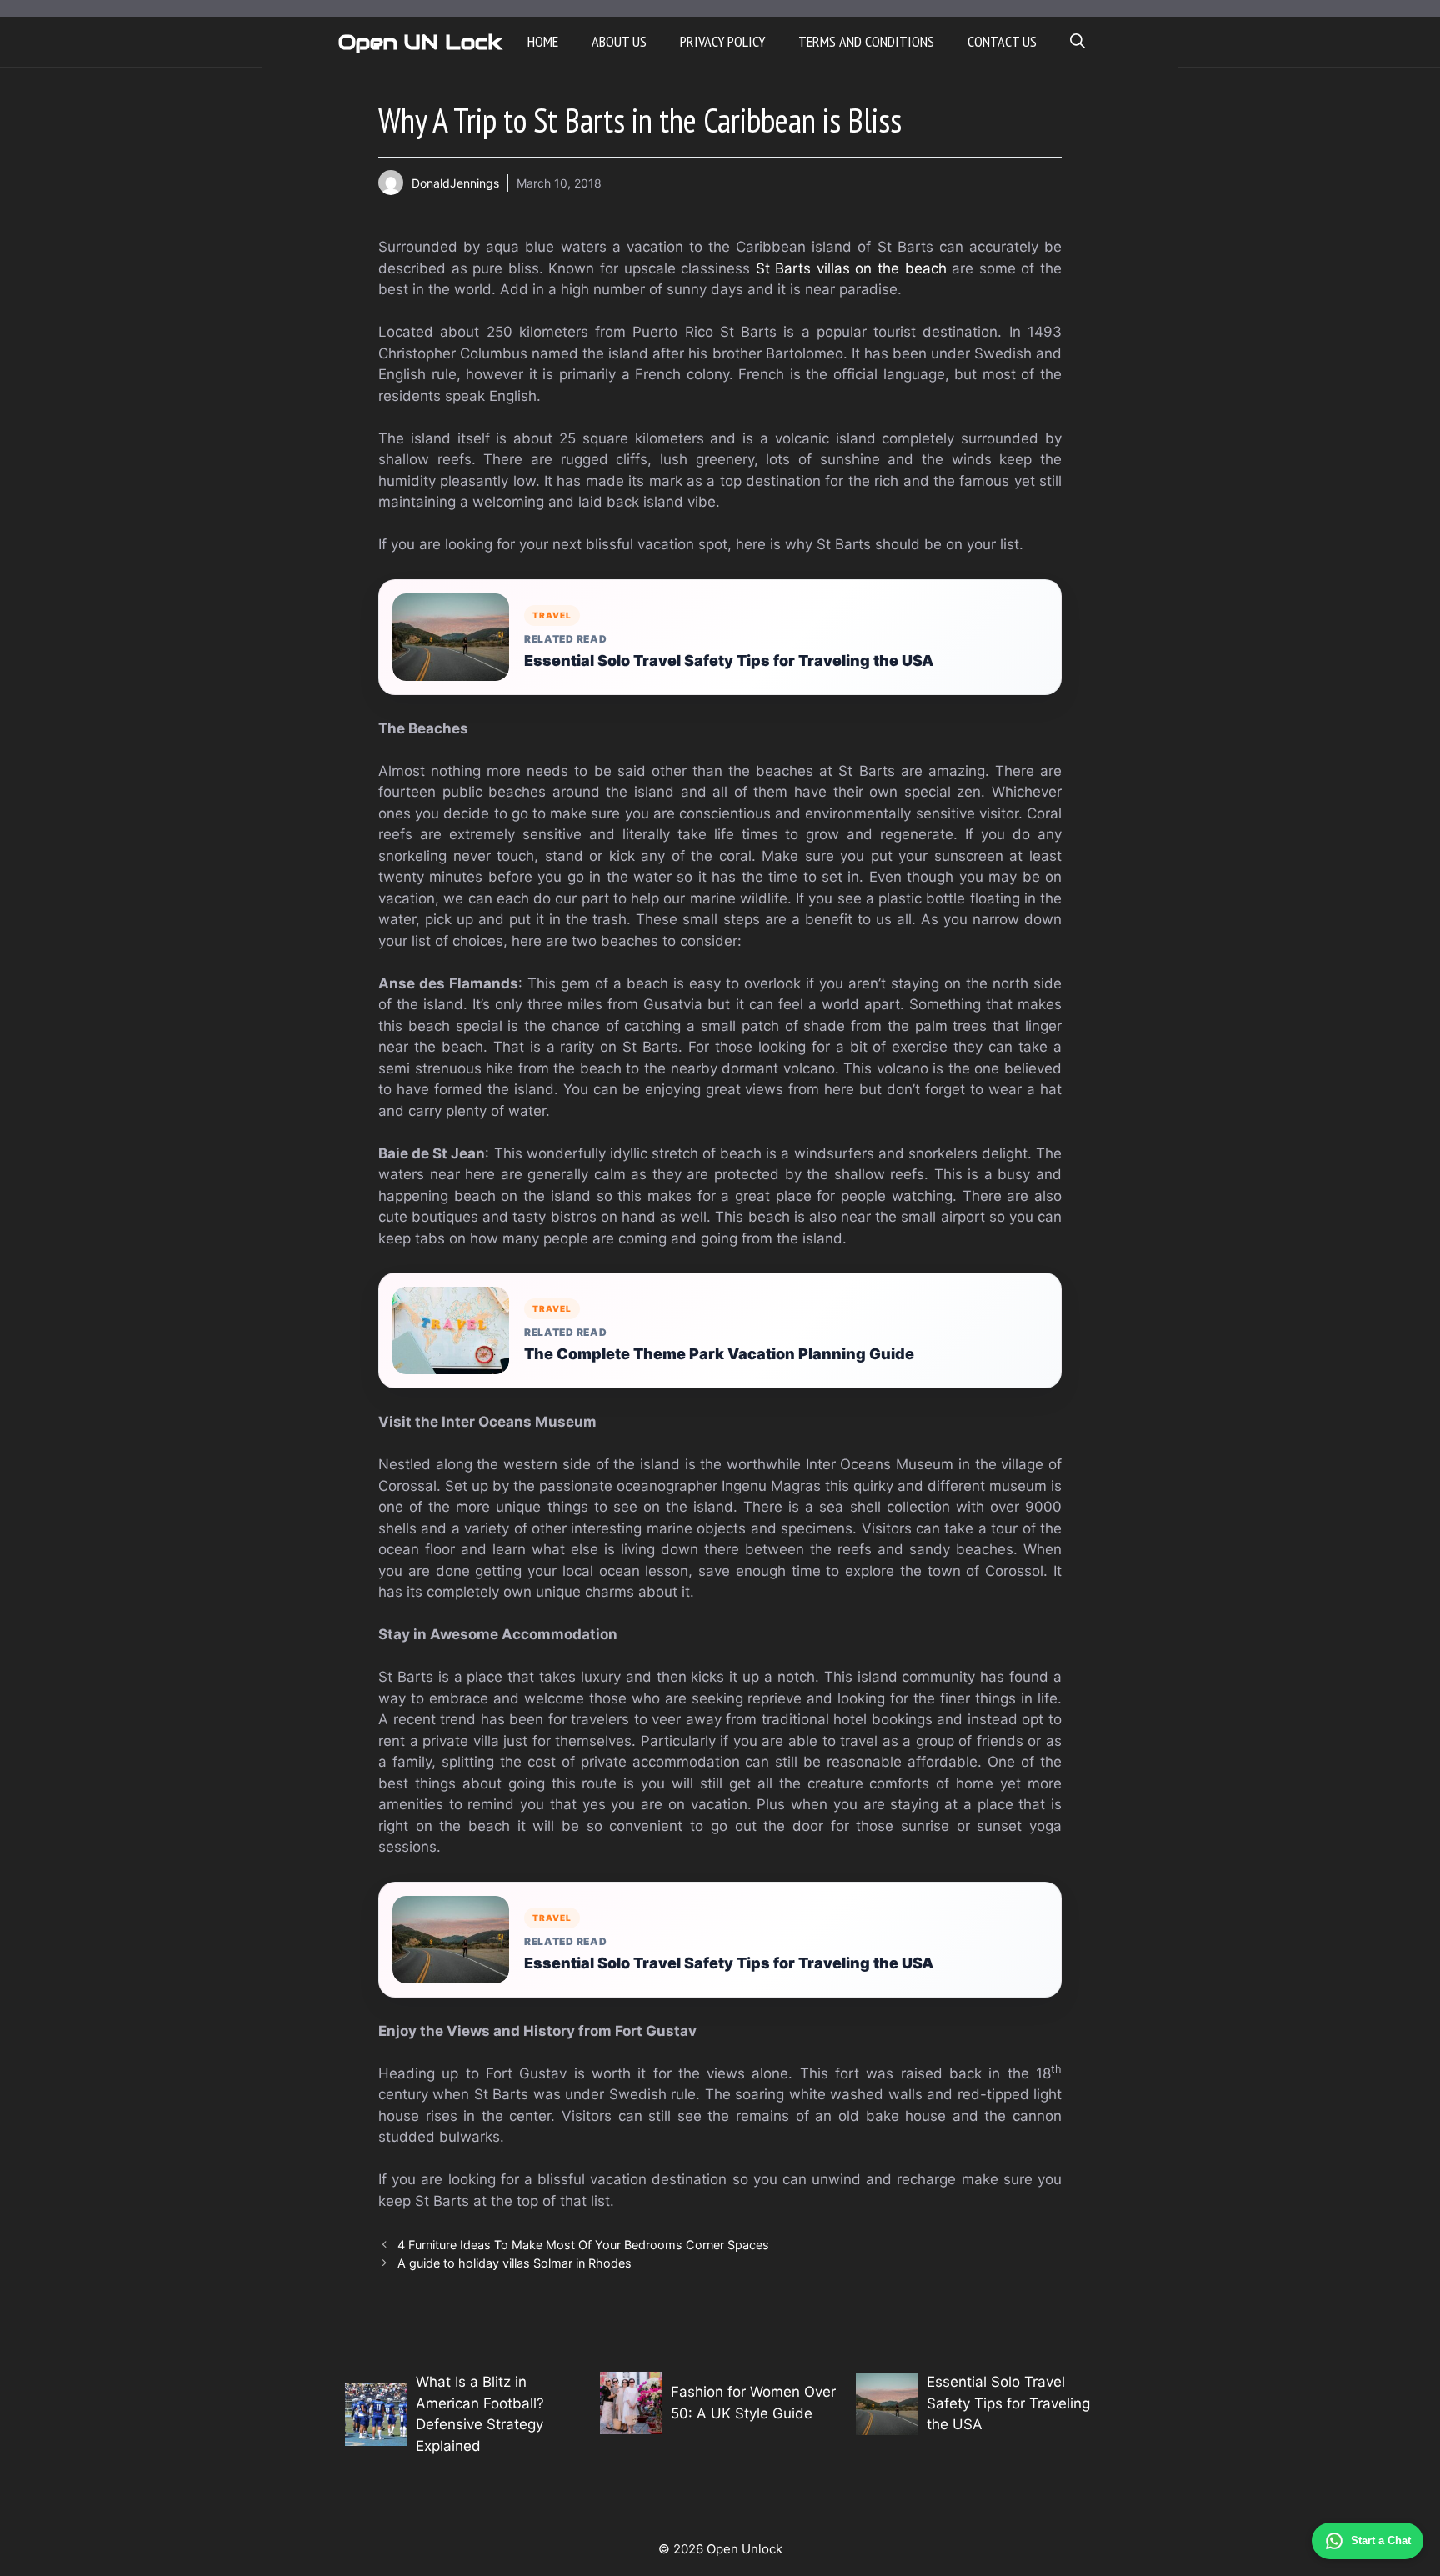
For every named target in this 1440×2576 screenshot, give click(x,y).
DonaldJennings (455, 183)
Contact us (1002, 41)
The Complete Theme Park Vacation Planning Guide (719, 1354)
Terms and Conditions (866, 41)
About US (619, 41)
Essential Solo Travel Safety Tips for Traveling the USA (729, 660)
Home (543, 41)
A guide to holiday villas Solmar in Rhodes (515, 2263)
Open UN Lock (420, 42)
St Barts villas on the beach (851, 268)
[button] (1077, 42)
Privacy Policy (722, 41)
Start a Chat (1381, 2541)
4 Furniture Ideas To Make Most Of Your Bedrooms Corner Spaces (583, 2245)
